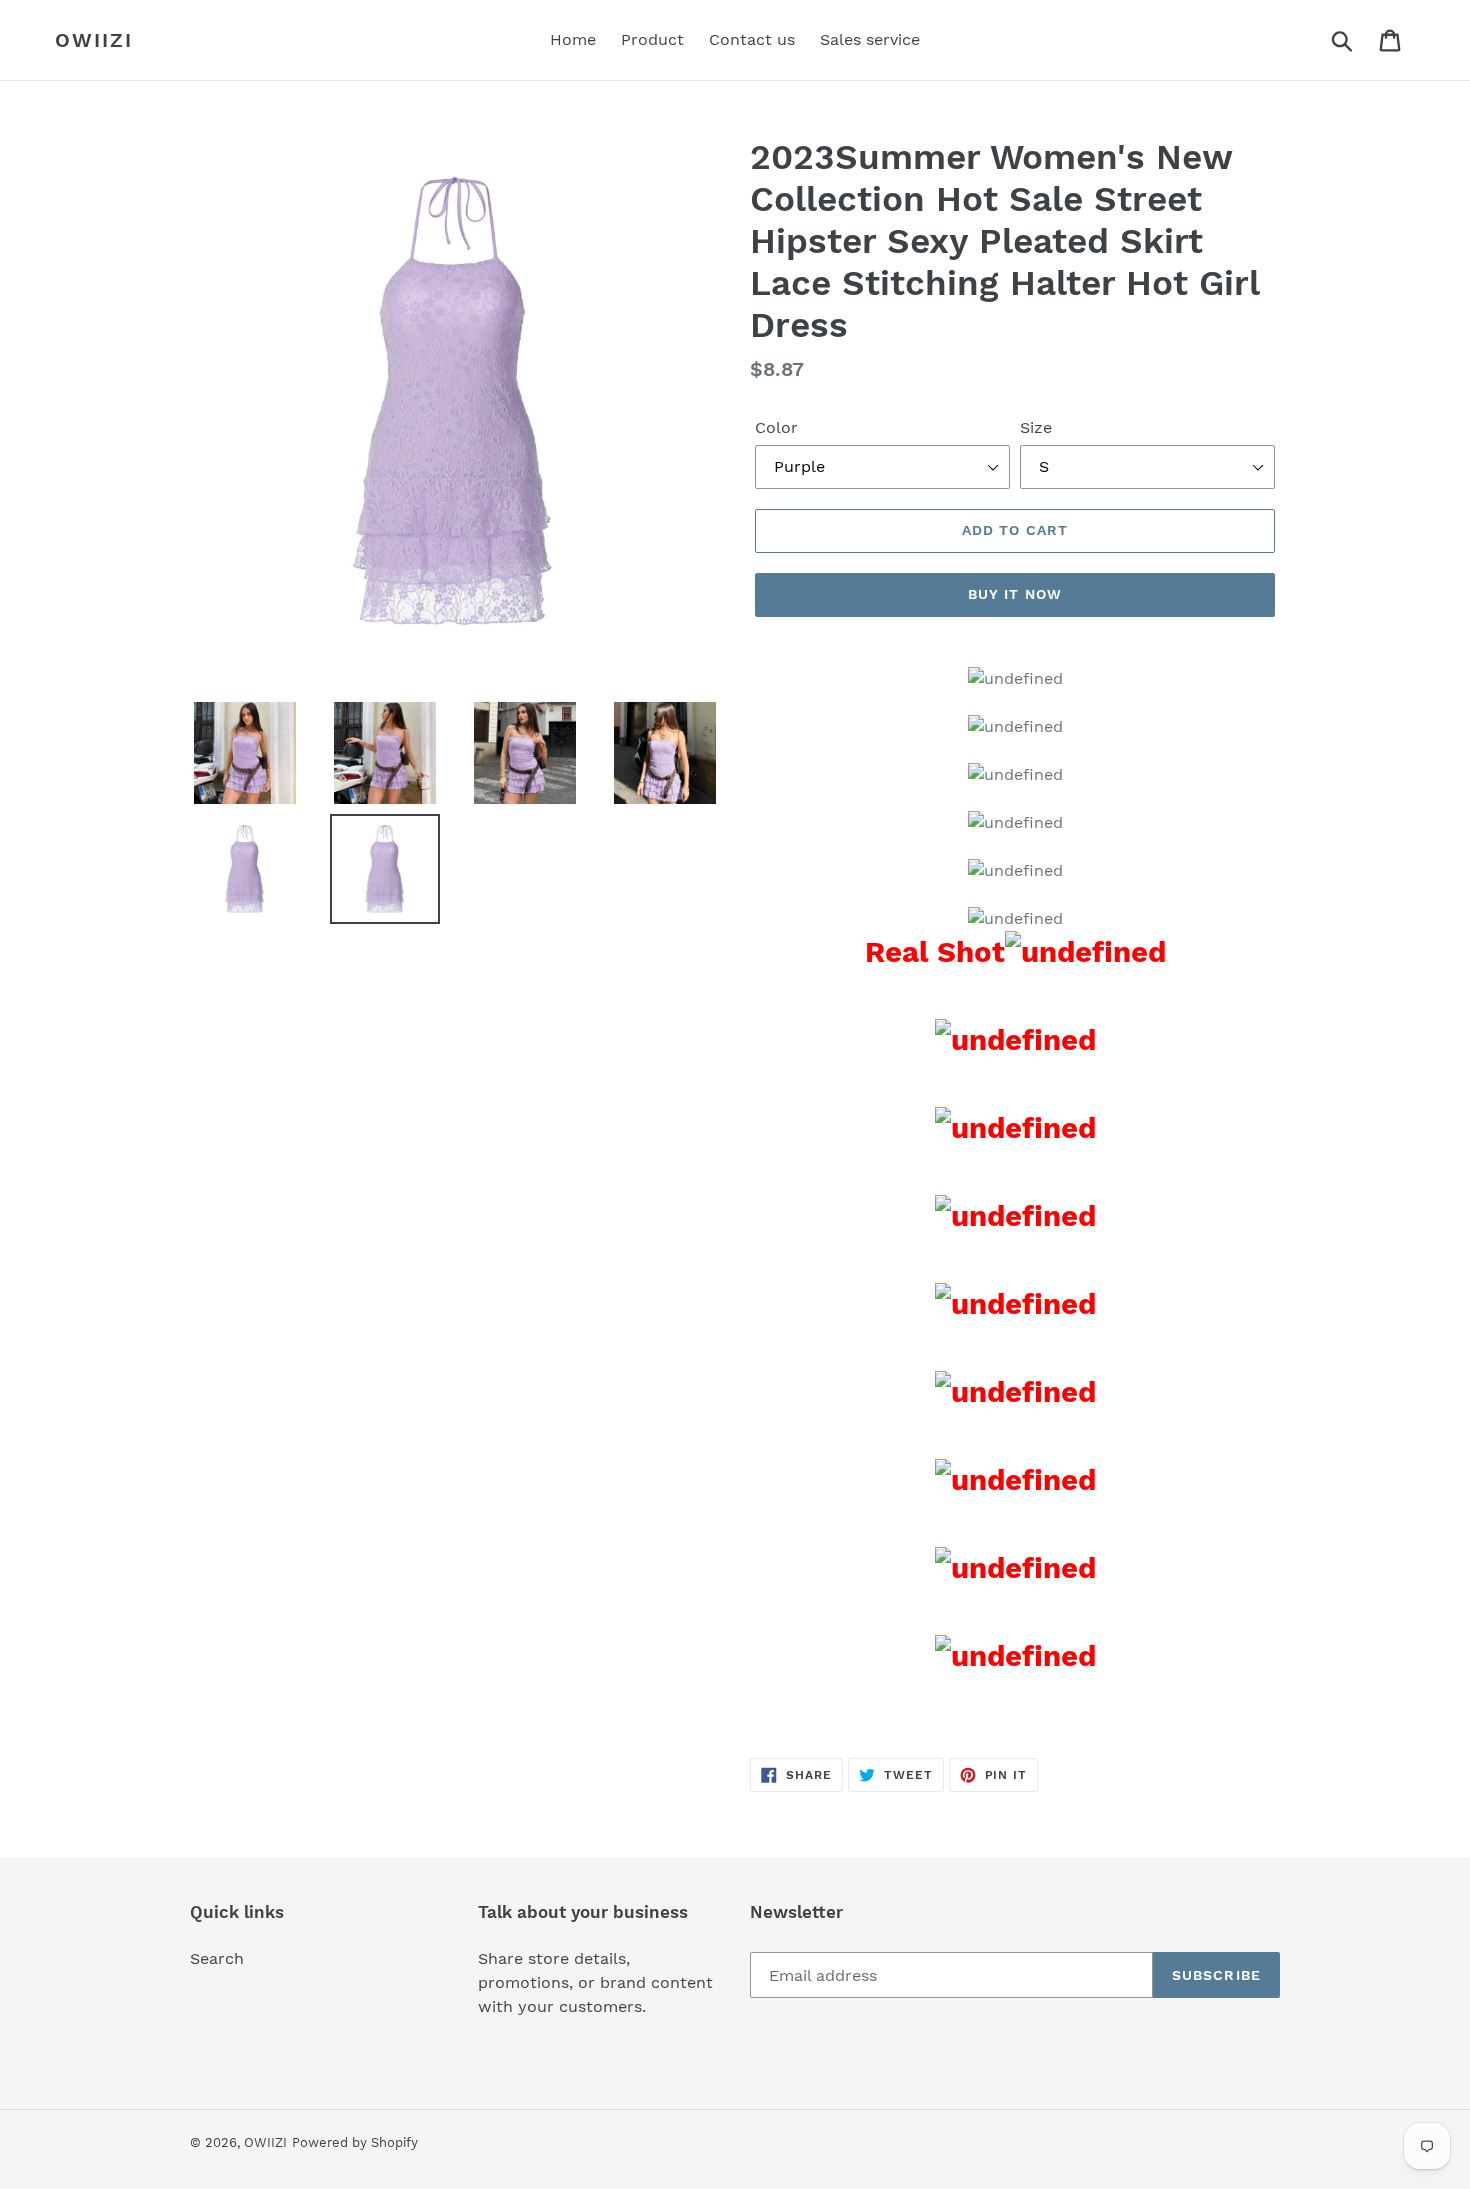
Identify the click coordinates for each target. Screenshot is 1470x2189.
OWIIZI (94, 40)
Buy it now (1015, 594)
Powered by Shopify (355, 2142)
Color (776, 427)
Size (1036, 427)
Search (217, 1958)
